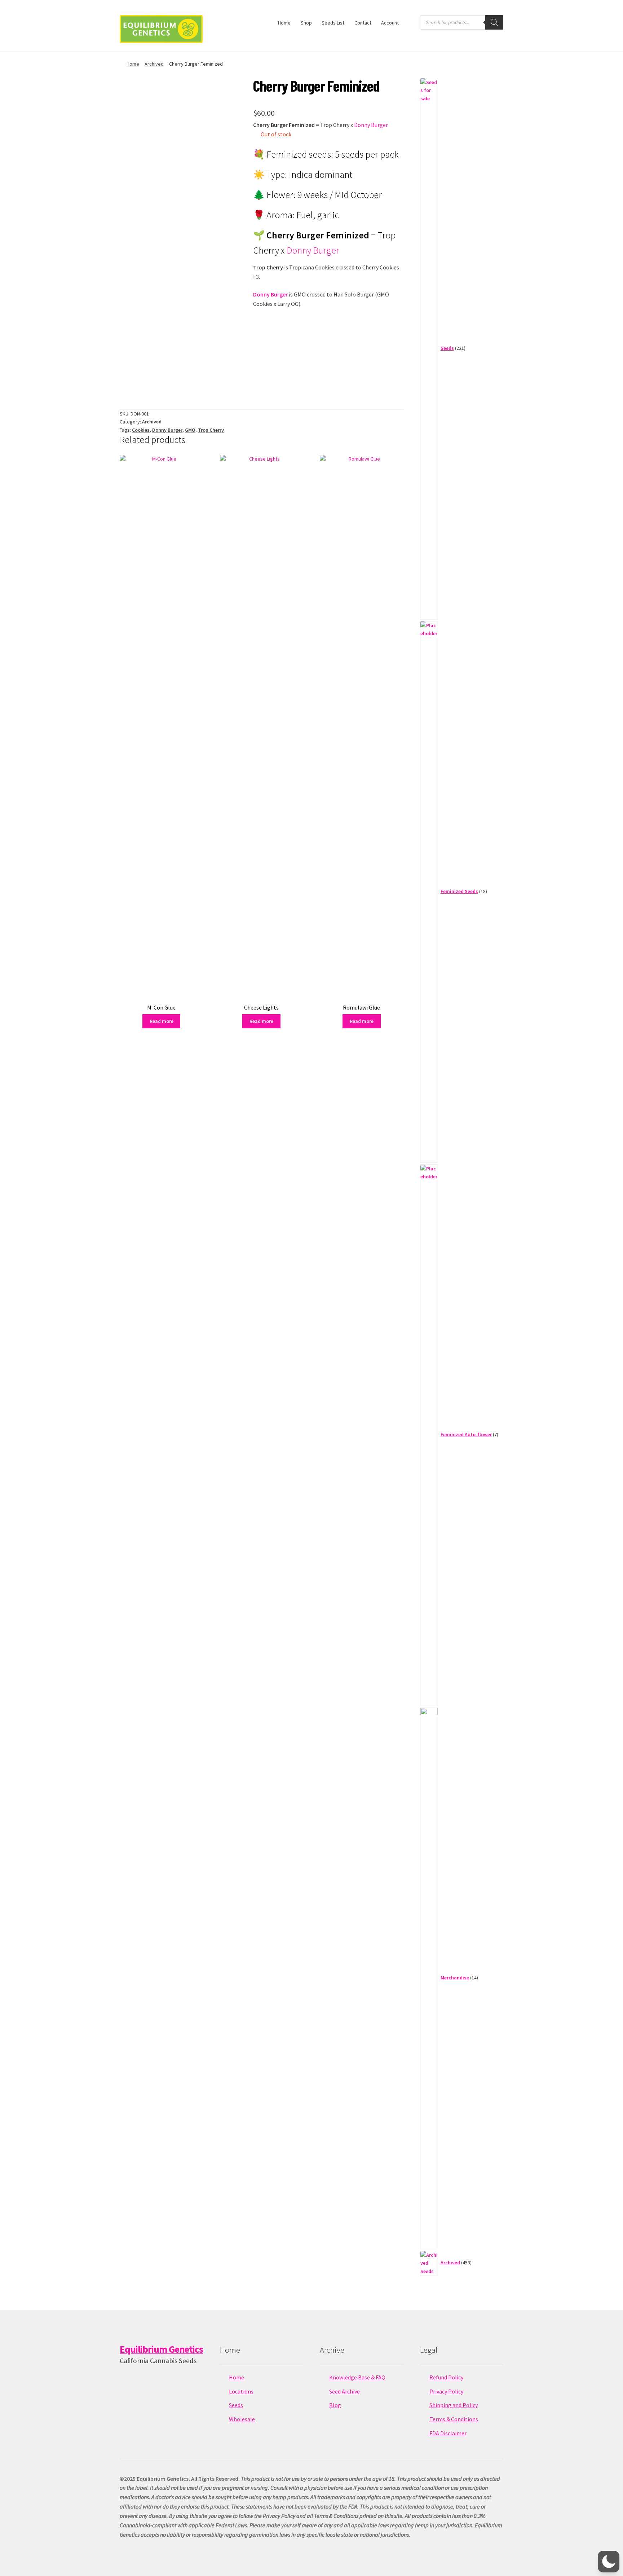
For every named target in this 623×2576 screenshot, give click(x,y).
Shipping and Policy (454, 2405)
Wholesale (242, 2419)
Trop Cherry (211, 430)
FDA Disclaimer (448, 2433)
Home (284, 23)
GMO (190, 430)
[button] (609, 2562)
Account (390, 23)
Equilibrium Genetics (161, 2349)
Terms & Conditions (454, 2419)
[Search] (494, 22)
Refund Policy (446, 2377)
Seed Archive (344, 2391)
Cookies (141, 430)
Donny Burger (371, 125)
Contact (363, 23)
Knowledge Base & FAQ (357, 2377)
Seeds (236, 2405)
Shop (306, 23)
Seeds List (333, 23)
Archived (154, 64)
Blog (335, 2405)
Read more (162, 1021)
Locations (241, 2391)
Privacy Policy (446, 2391)
